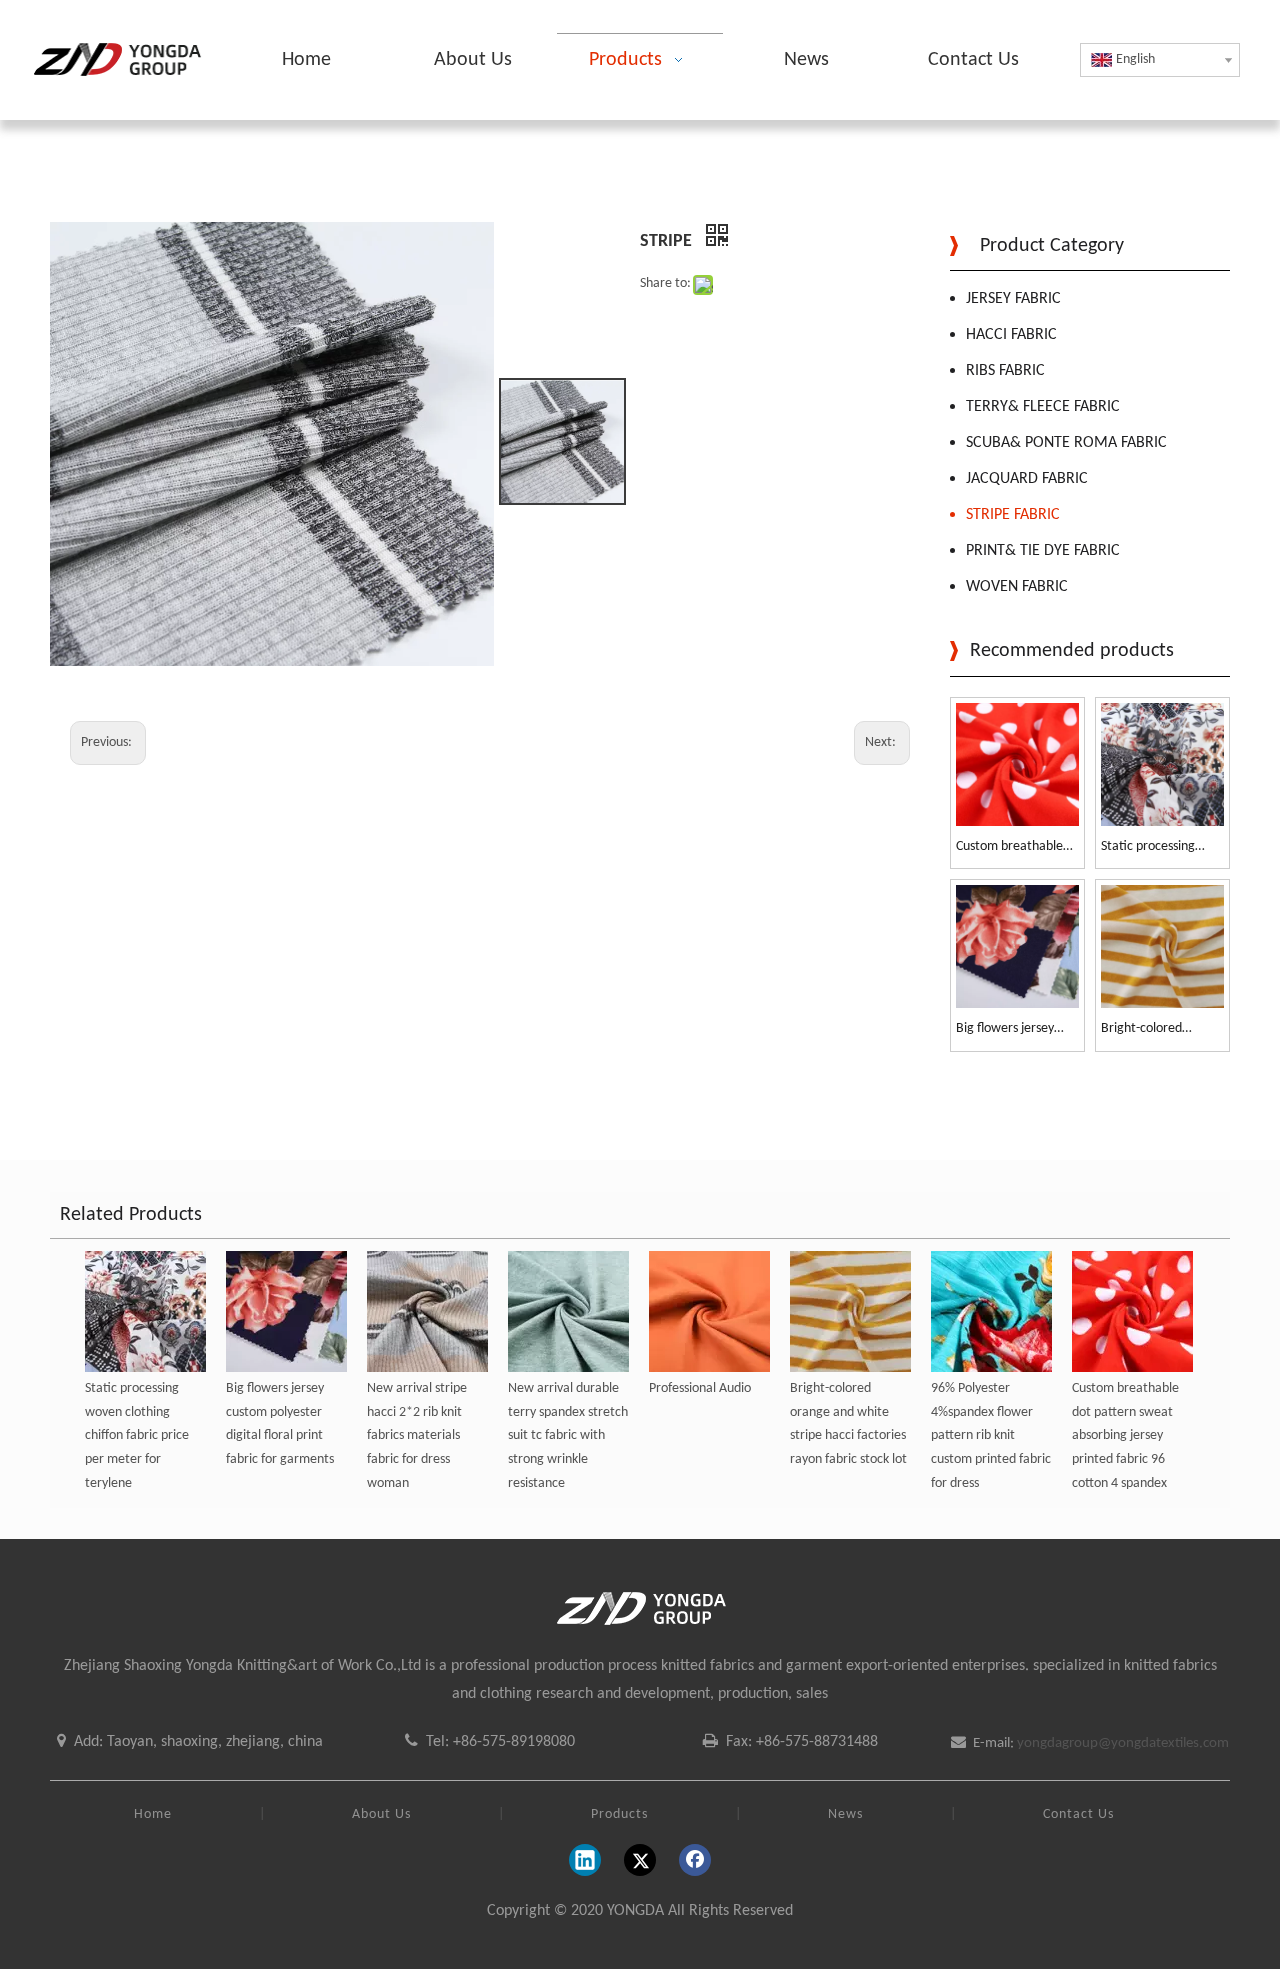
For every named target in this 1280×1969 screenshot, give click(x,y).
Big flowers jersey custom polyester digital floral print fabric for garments (1010, 1030)
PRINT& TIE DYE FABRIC (1043, 551)
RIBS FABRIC (1005, 371)
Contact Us (1078, 1814)
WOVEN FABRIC (1017, 587)
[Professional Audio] (709, 1311)
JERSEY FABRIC (1013, 299)
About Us (381, 1814)
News (845, 1814)
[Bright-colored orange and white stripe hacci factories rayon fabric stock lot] (1162, 946)
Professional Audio (700, 1388)
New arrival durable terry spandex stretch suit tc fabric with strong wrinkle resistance (568, 1436)
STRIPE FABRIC (1013, 515)
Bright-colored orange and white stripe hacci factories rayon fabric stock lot (1159, 1030)
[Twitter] (640, 1860)
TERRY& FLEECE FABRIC (1043, 407)
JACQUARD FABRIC (1027, 479)
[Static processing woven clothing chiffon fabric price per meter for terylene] (1162, 764)
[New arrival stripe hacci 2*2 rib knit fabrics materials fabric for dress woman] (427, 1311)
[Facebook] (695, 1860)
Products (619, 1814)
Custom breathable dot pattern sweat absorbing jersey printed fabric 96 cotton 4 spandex (1009, 848)
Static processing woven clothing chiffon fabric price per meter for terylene (1153, 848)
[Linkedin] (585, 1860)
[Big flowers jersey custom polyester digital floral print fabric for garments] (1017, 946)
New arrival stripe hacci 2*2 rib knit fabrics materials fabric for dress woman (417, 1436)
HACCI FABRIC (1011, 335)
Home (153, 1814)
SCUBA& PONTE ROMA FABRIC (1066, 443)
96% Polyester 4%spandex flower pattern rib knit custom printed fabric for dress (991, 1436)
